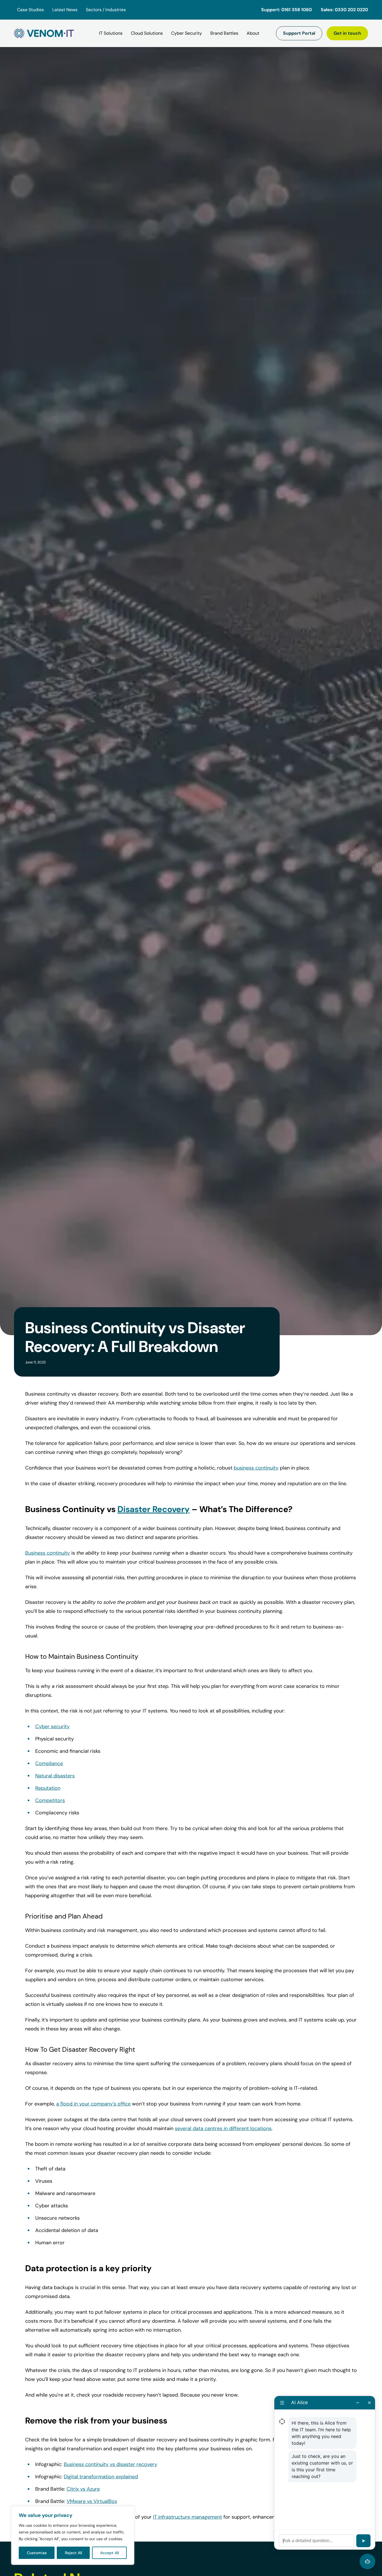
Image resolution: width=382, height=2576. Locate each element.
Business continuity (48, 1553)
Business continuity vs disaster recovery (110, 2464)
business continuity (256, 1468)
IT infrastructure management (188, 2517)
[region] (73, 2535)
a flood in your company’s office (93, 2104)
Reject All (73, 2553)
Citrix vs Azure (83, 2489)
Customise (37, 2553)
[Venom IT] (44, 33)
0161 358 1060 (297, 10)
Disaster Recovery (154, 1509)
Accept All (109, 2553)
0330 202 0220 (351, 10)
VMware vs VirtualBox (92, 2501)
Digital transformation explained (101, 2477)
